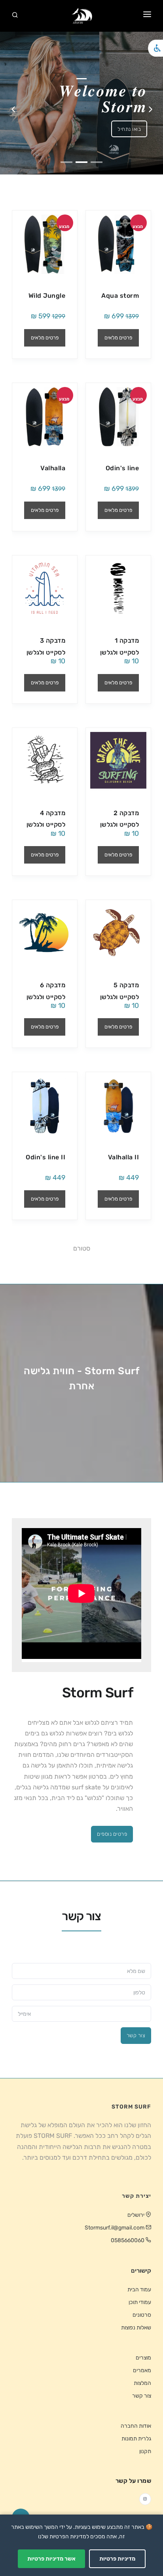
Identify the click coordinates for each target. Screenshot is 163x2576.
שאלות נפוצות (136, 2328)
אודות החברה (136, 2426)
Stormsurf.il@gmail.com (115, 2228)
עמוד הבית (139, 2290)
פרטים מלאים (118, 338)
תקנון (145, 2451)
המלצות (142, 2383)
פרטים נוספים (112, 1834)
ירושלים (136, 2215)
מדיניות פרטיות (117, 2559)
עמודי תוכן (140, 2302)
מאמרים (142, 2370)
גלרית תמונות (136, 2439)
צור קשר (136, 2035)
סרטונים (142, 2315)
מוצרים (143, 2358)
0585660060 (128, 2240)
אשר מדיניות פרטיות (51, 2559)
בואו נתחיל (129, 129)
